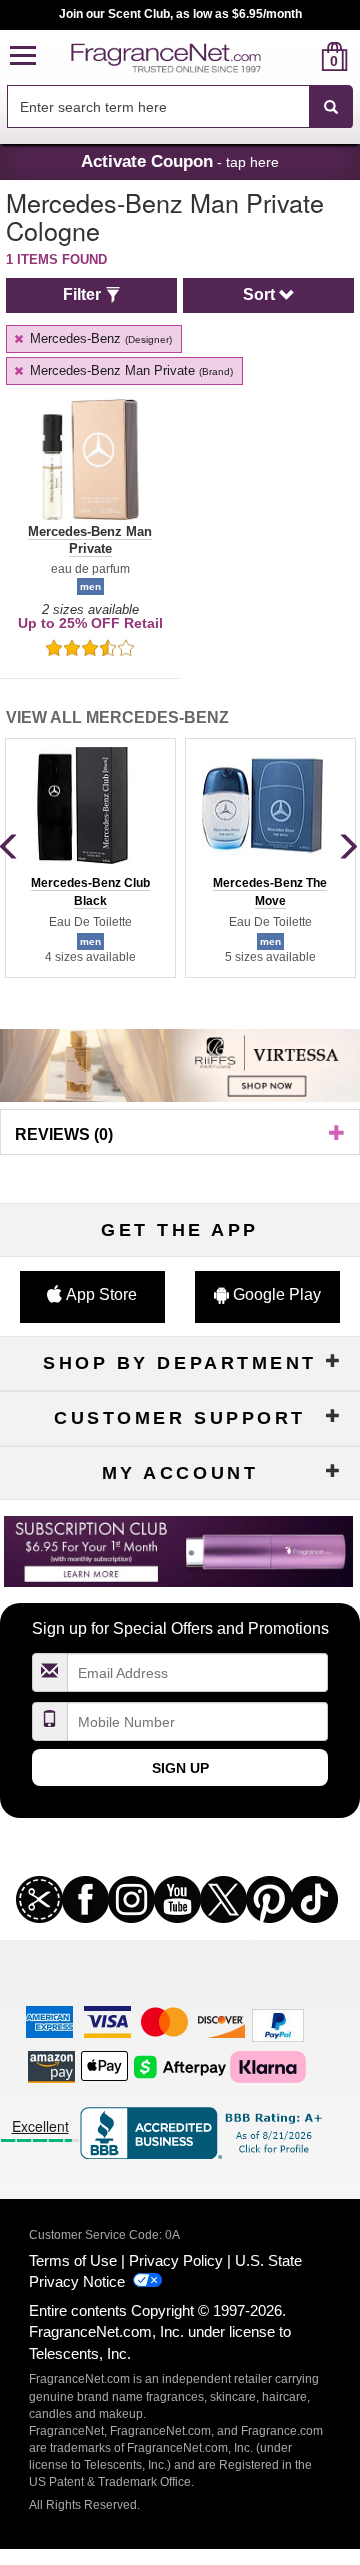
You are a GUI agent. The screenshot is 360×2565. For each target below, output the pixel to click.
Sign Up (180, 1768)
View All (117, 717)
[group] (90, 858)
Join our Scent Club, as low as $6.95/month (180, 14)
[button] (23, 56)
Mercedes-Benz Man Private (129, 370)
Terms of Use (73, 2260)
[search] (302, 56)
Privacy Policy (176, 2260)
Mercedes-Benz (99, 338)
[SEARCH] (331, 107)
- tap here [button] (180, 161)
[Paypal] (278, 2024)
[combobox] (180, 107)
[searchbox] (158, 106)
